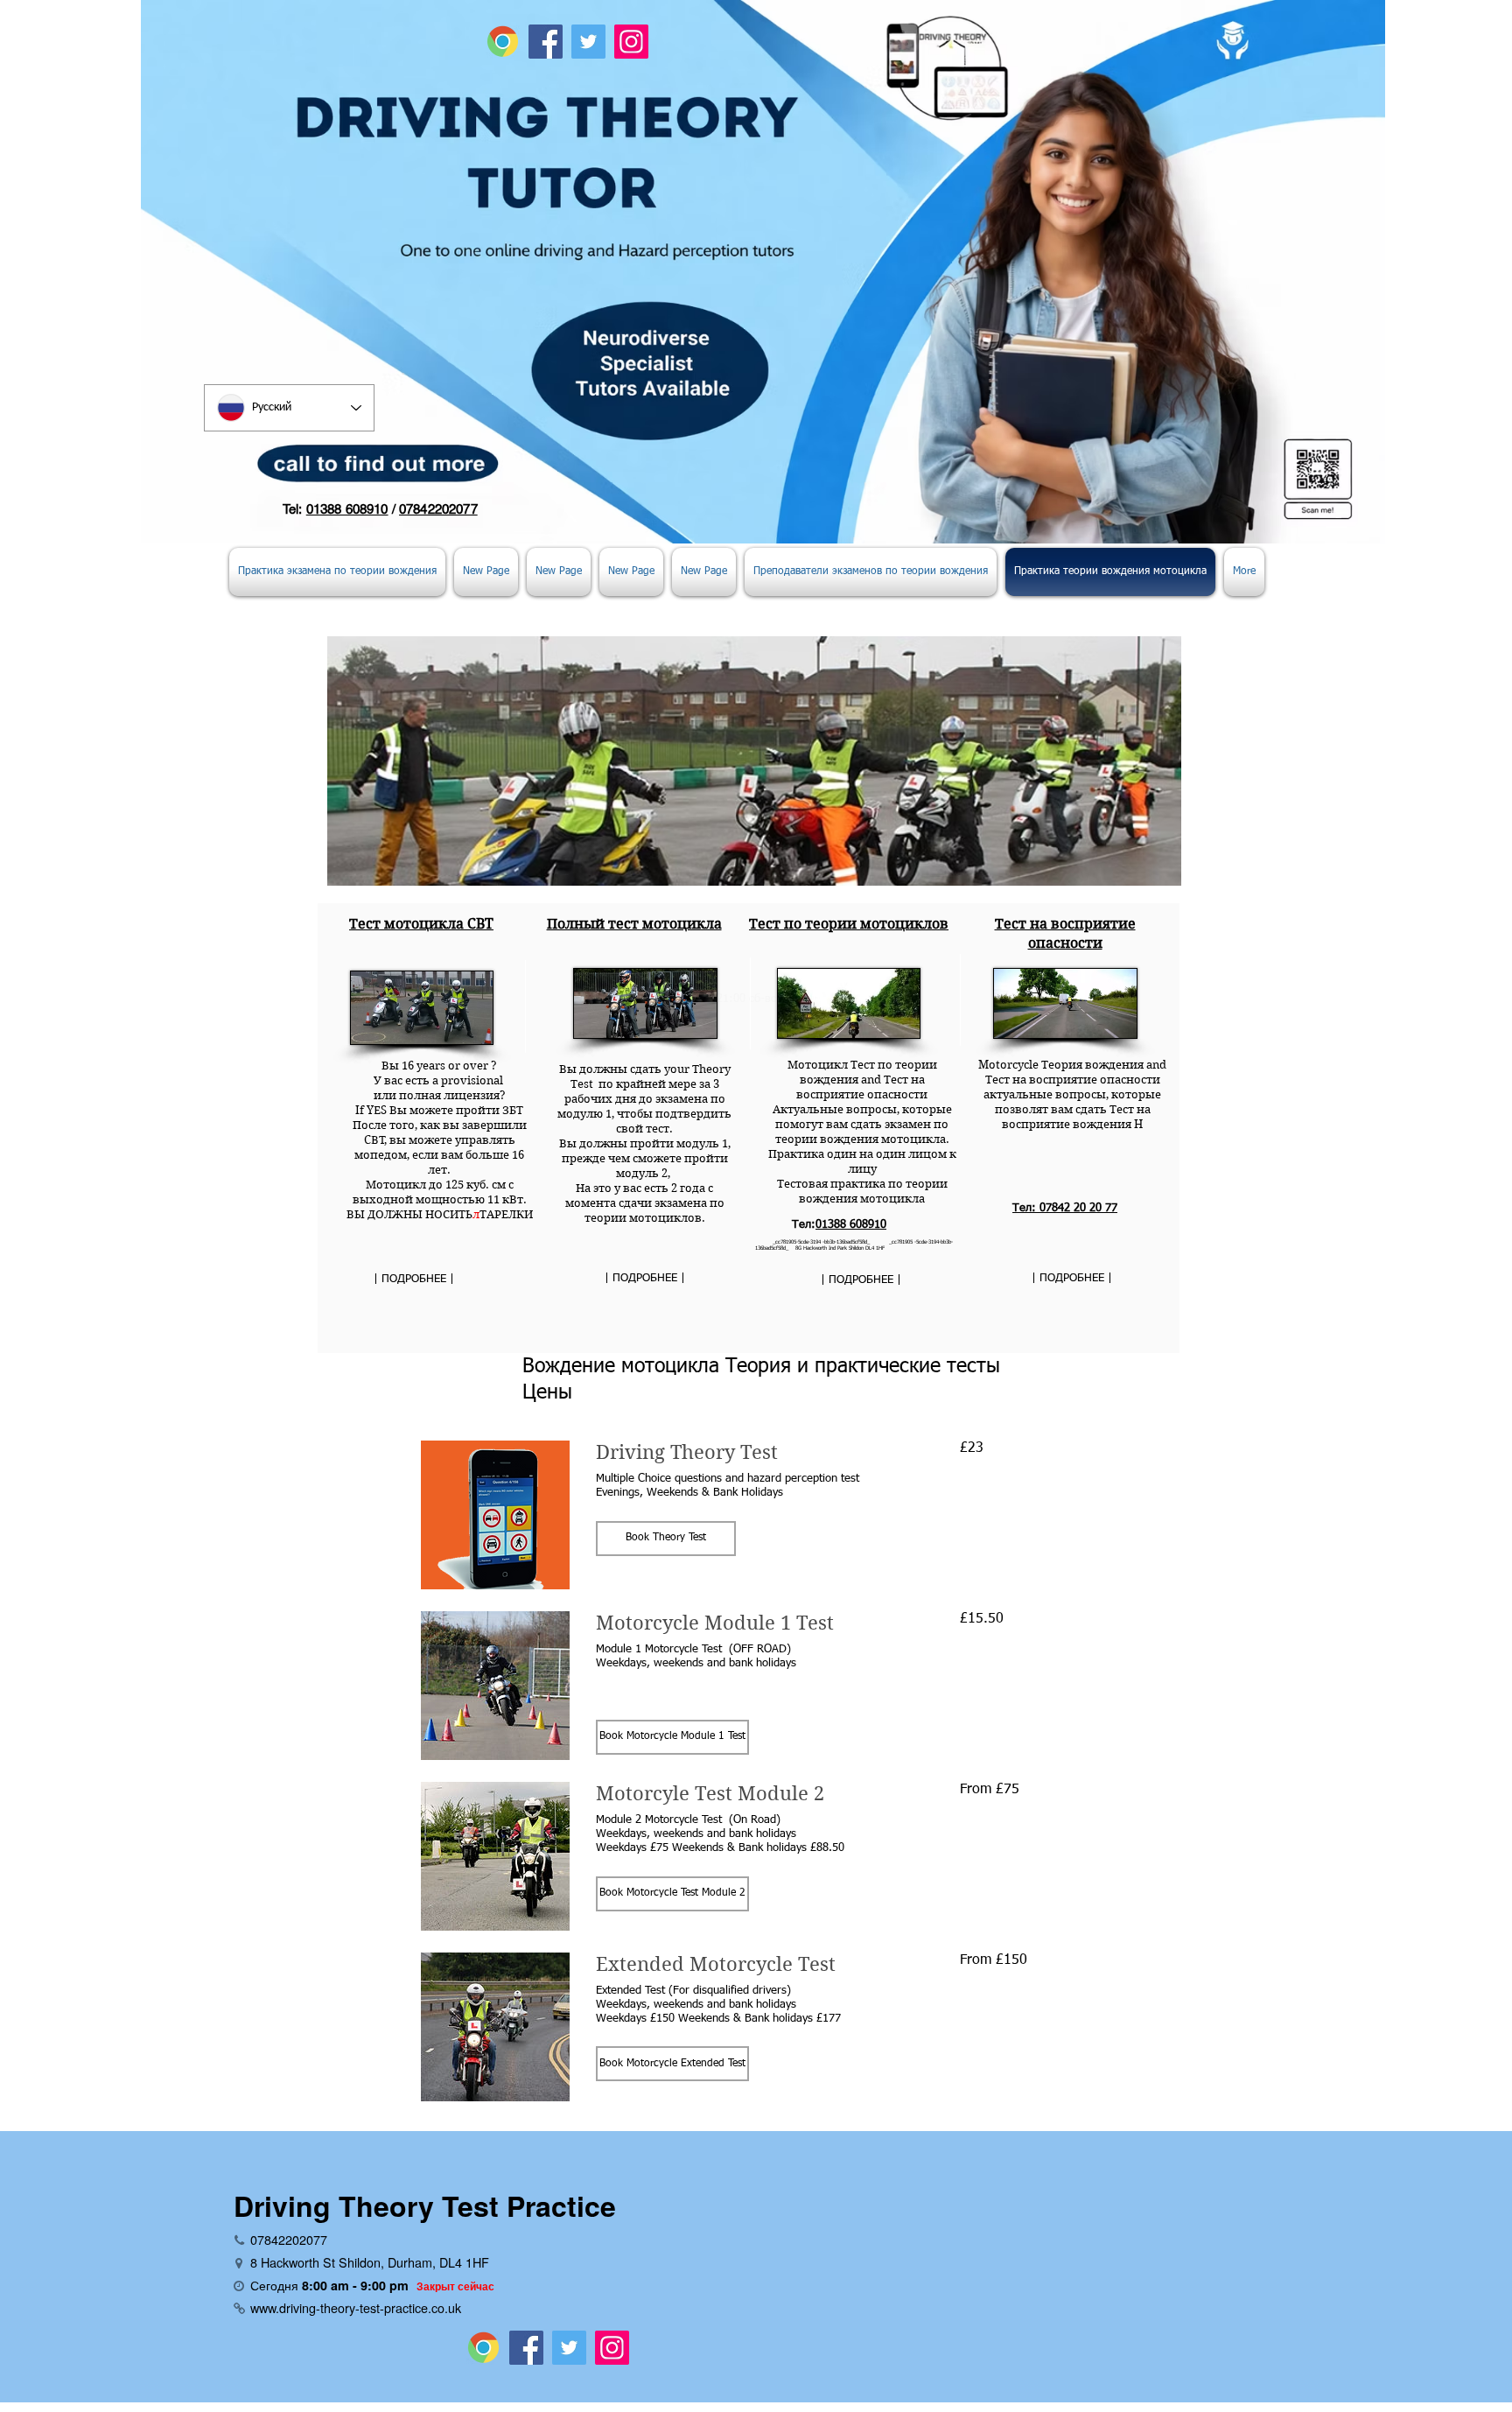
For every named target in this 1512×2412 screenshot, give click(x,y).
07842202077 (438, 509)
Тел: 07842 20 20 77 (1065, 1208)
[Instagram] (631, 42)
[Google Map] (503, 42)
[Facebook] (546, 42)
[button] (666, 1539)
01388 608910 (347, 509)
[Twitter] (588, 42)
